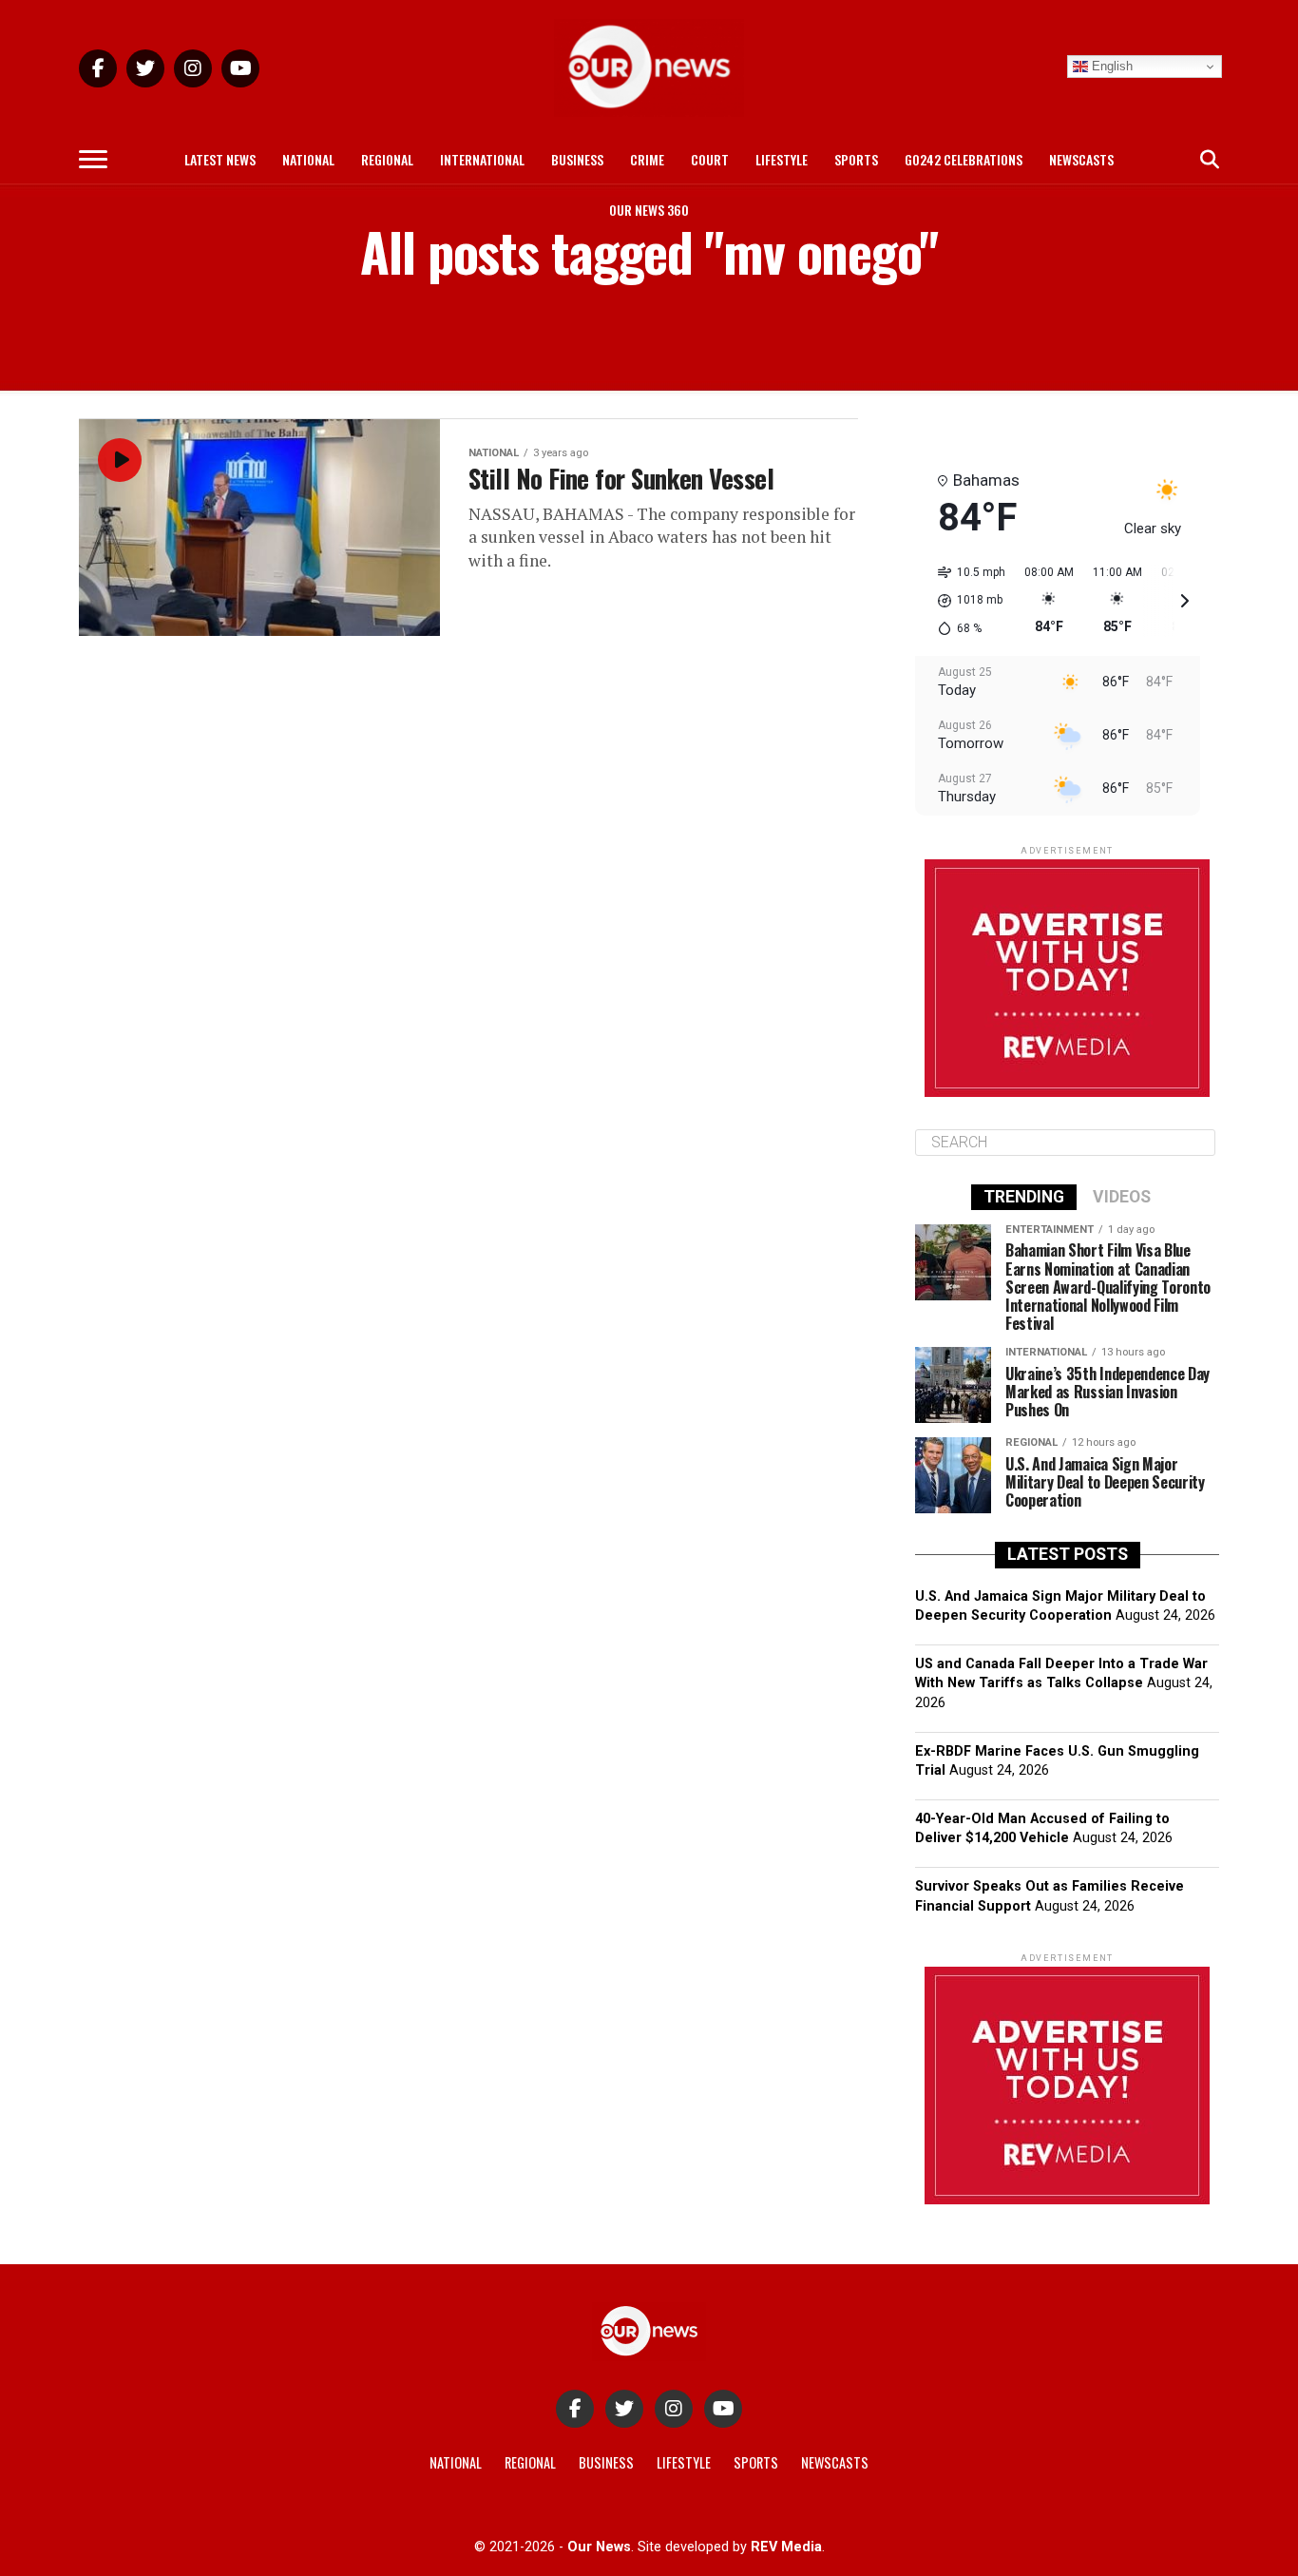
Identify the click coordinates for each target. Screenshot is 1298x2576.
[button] (965, 601)
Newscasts (1081, 159)
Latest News (220, 159)
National (308, 159)
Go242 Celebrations (964, 159)
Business (577, 159)
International (482, 159)
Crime (647, 159)
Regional (387, 159)
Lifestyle (782, 159)
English (1110, 66)
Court (710, 159)
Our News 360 (649, 210)
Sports (856, 159)
